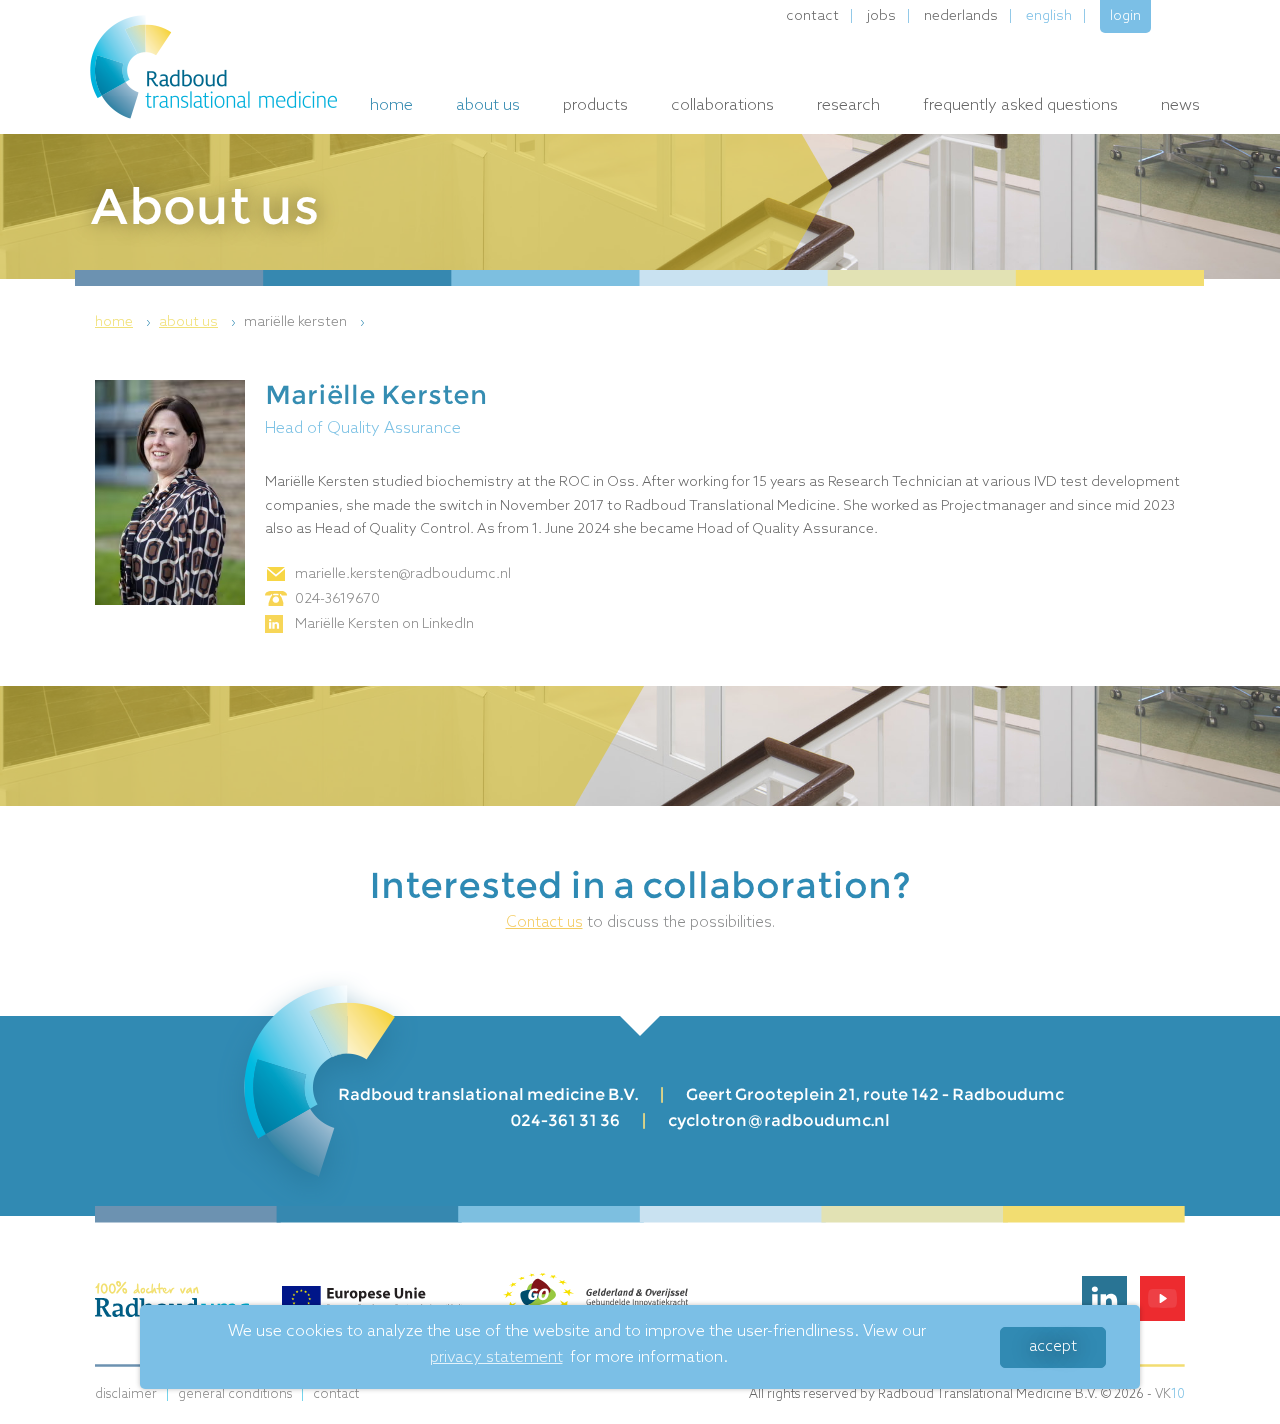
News (1180, 105)
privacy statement (496, 1357)
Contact (812, 16)
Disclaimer (126, 1394)
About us (488, 105)
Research (848, 105)
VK (1170, 1394)
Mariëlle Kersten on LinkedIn (384, 624)
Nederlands (961, 16)
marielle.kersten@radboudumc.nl (403, 574)
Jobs (881, 16)
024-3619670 (337, 599)
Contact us (544, 923)
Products (595, 105)
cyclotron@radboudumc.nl (779, 1120)
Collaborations (722, 105)
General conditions (235, 1394)
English (1049, 16)
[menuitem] (125, 322)
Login (1125, 16)
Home (391, 105)
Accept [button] (1053, 1347)
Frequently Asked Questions (1020, 105)
